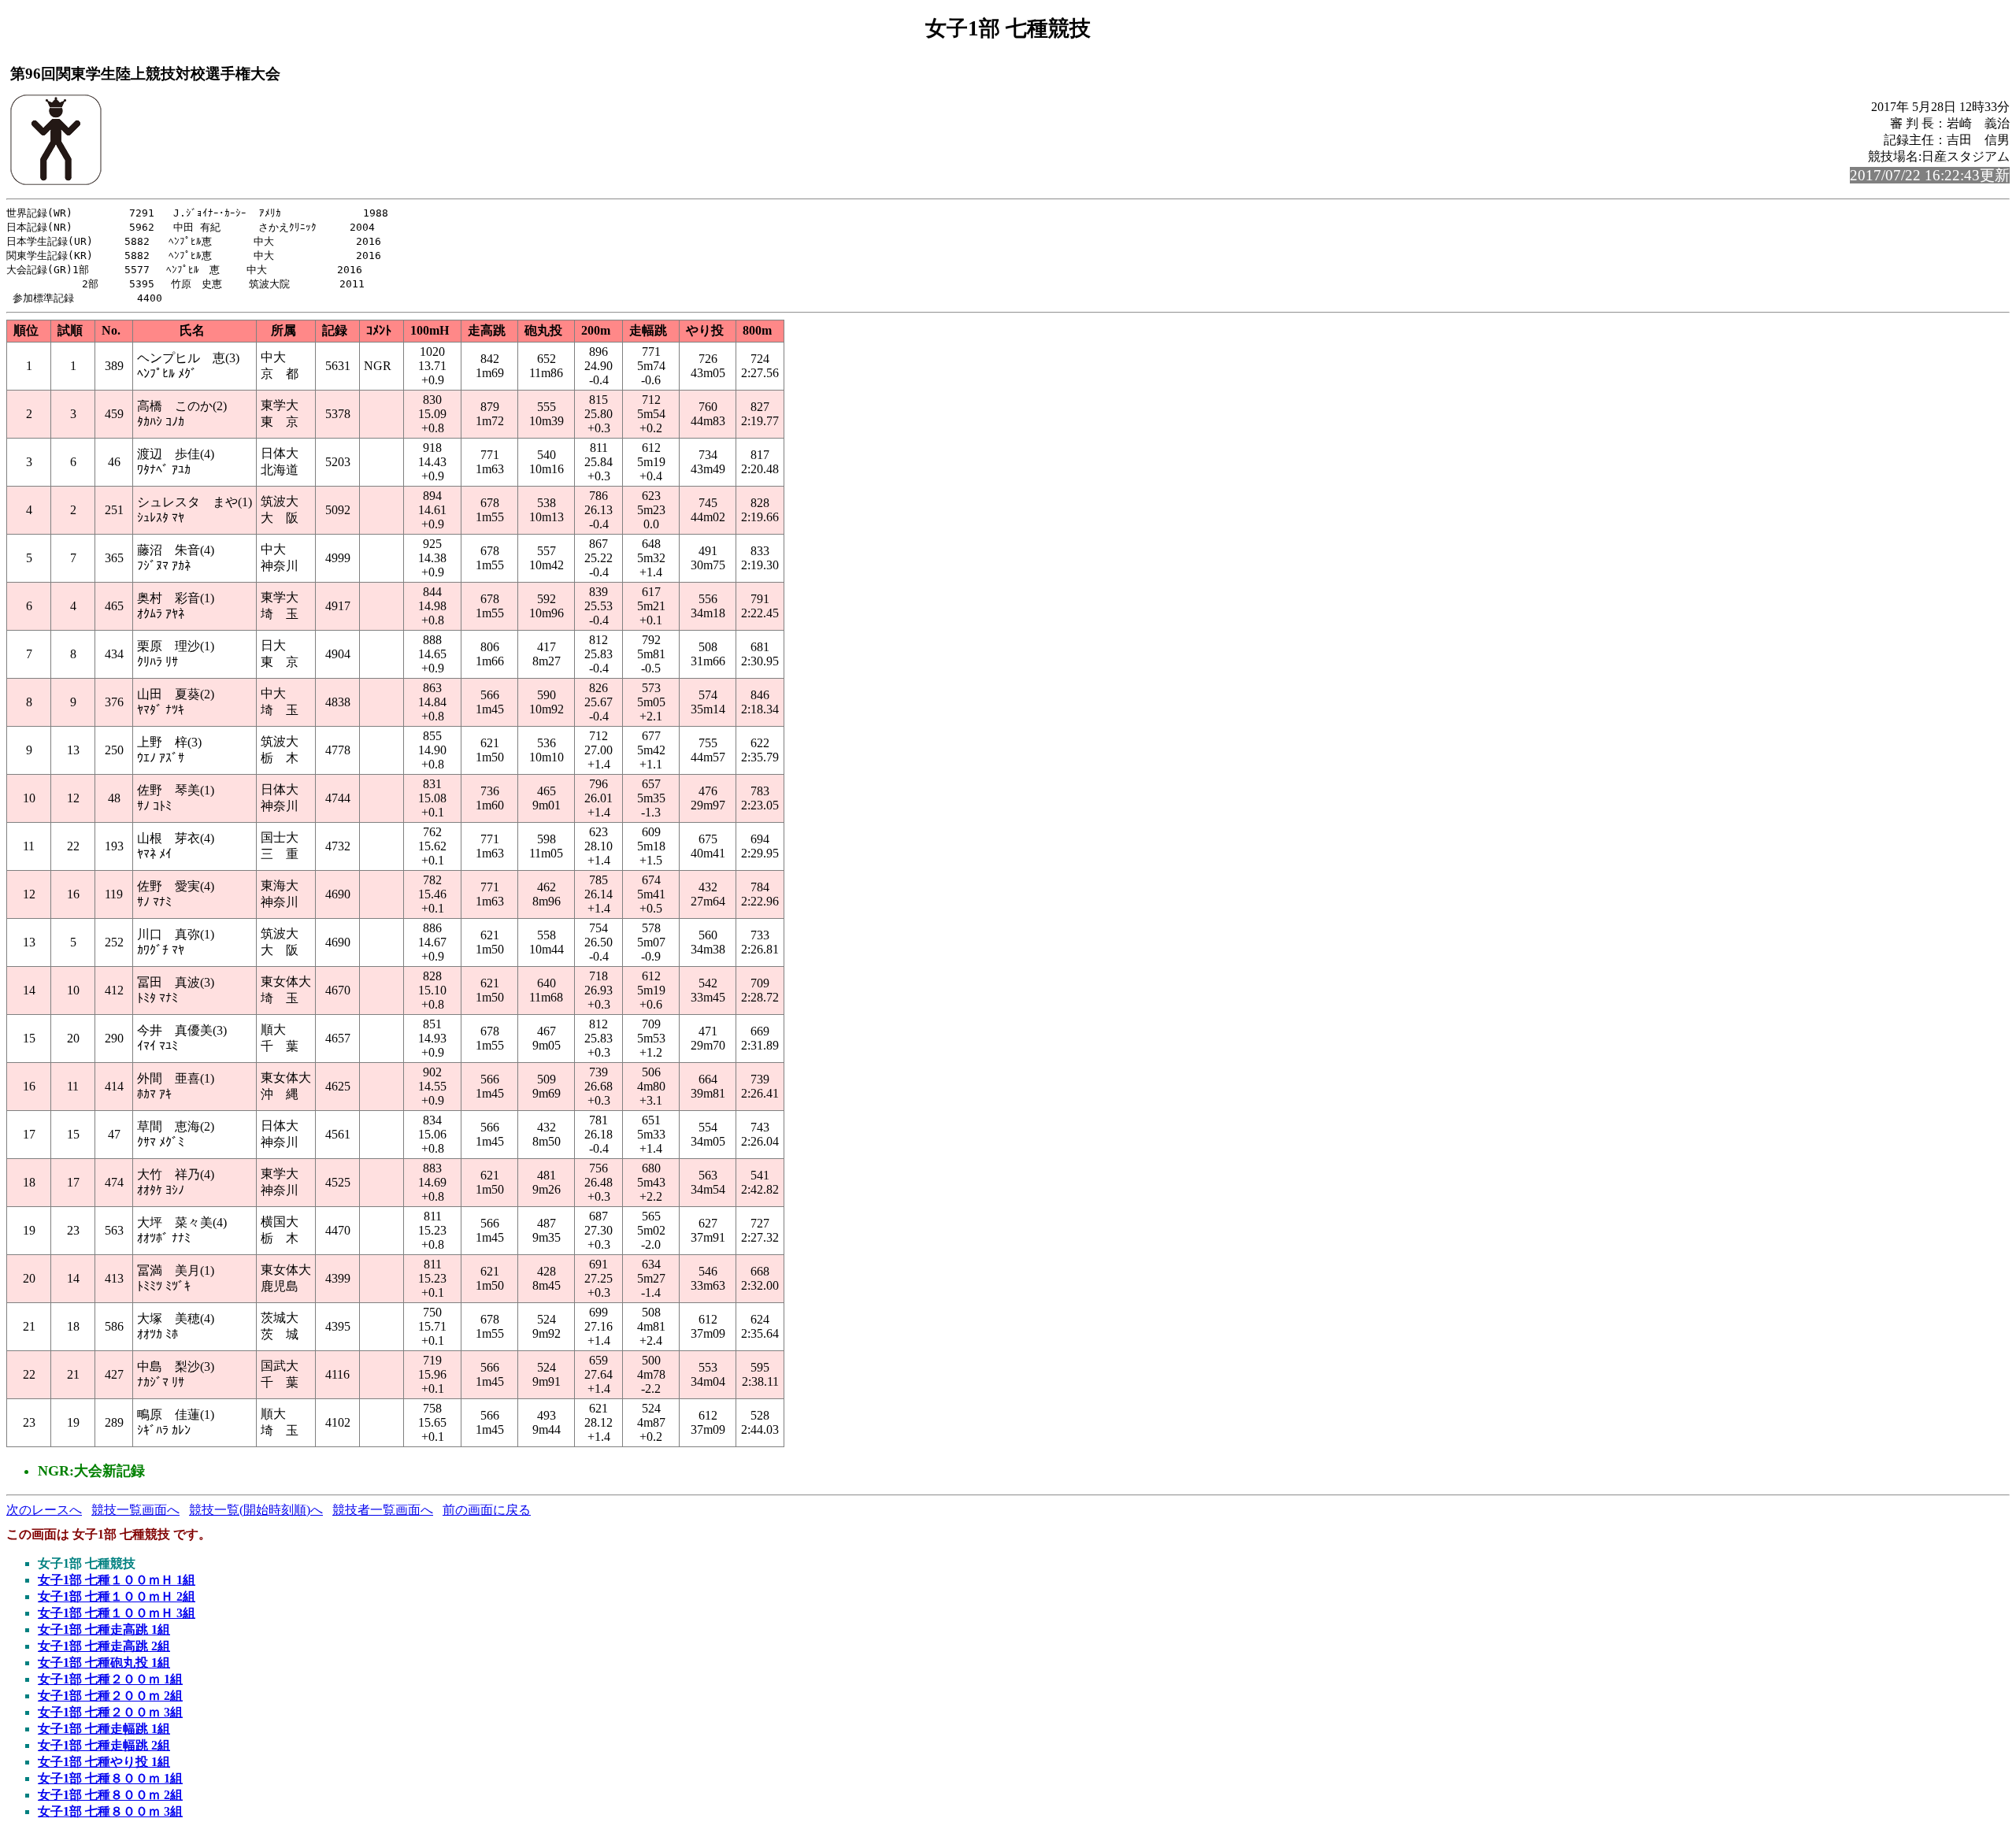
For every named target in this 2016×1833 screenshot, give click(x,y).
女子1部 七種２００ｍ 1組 (110, 1679)
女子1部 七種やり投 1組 (104, 1762)
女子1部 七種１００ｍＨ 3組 (117, 1613)
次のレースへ (44, 1510)
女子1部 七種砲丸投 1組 (104, 1663)
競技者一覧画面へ (383, 1510)
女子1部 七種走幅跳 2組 (104, 1745)
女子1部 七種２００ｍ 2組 (110, 1696)
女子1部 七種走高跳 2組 (104, 1646)
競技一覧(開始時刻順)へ (256, 1510)
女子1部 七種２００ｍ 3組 (110, 1712)
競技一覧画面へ (135, 1510)
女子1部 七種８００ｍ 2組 (110, 1795)
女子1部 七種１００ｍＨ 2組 (117, 1596)
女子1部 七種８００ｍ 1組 (110, 1778)
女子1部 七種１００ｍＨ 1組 (117, 1580)
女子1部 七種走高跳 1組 (104, 1629)
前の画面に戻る (487, 1510)
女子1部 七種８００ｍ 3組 (110, 1811)
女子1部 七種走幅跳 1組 (104, 1729)
